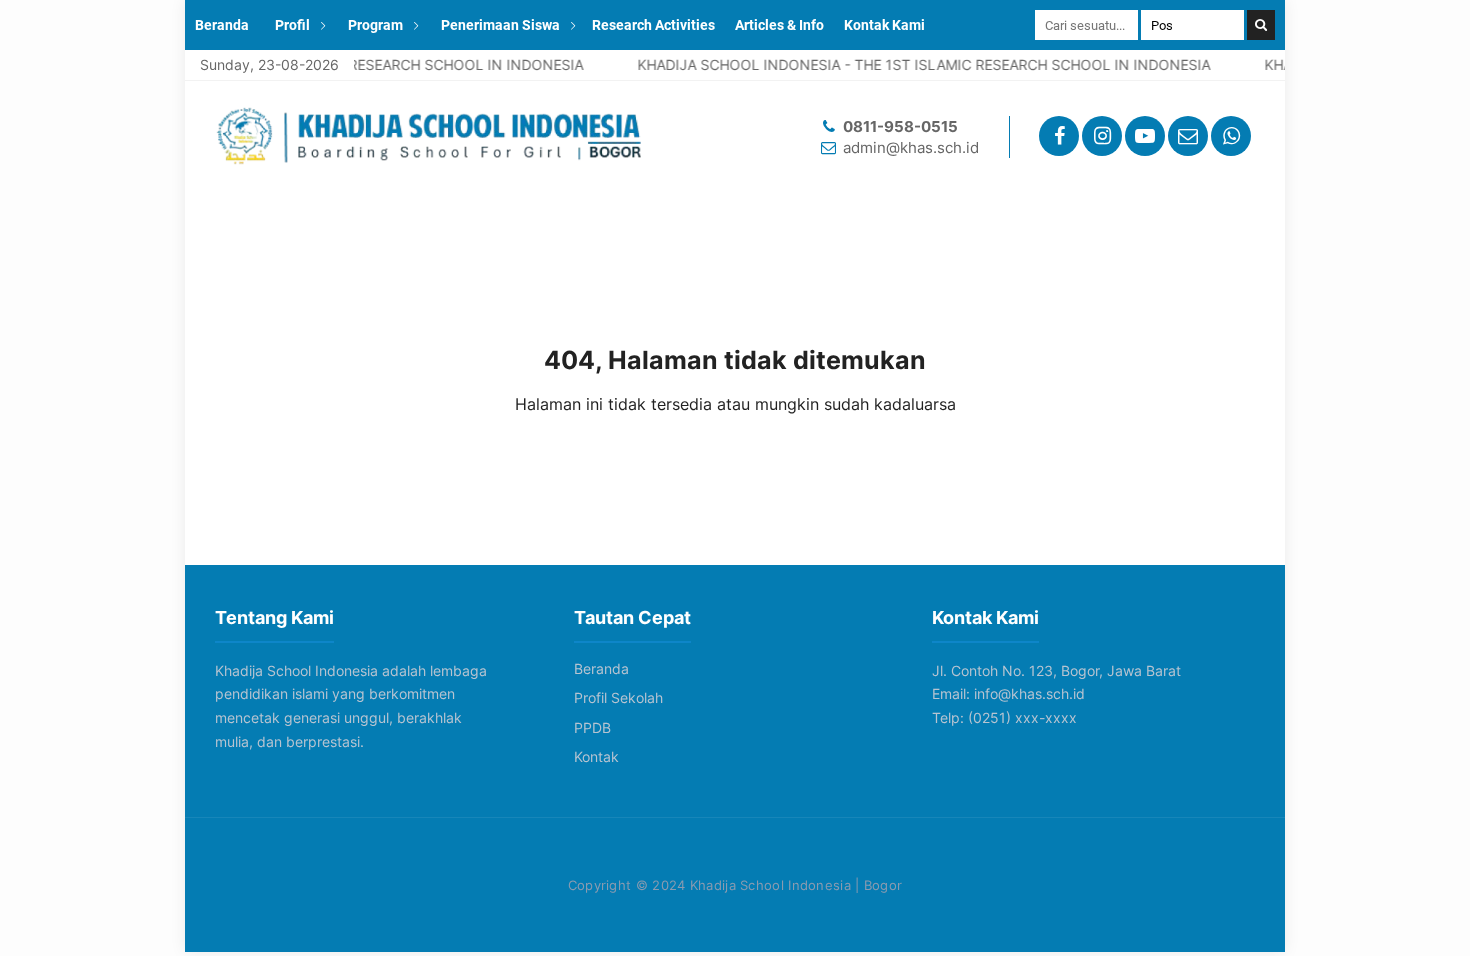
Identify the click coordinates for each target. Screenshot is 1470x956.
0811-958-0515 (900, 126)
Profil (292, 25)
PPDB (592, 727)
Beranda (222, 25)
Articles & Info (779, 25)
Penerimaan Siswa (500, 25)
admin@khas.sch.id (911, 147)
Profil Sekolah (618, 697)
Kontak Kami (884, 25)
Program (375, 25)
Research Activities (653, 25)
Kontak (596, 756)
